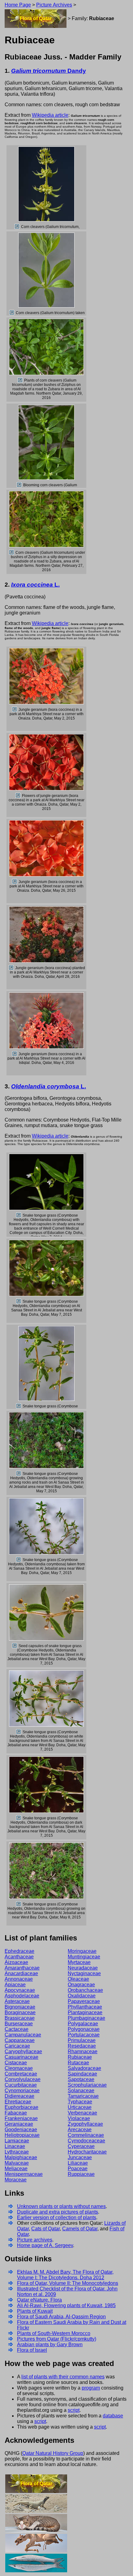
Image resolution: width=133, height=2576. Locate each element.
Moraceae (16, 2180)
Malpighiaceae (21, 2157)
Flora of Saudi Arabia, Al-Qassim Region (61, 2317)
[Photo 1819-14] (15, 1054)
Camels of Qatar (80, 2229)
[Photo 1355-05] (17, 227)
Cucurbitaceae (21, 2085)
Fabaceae (16, 2113)
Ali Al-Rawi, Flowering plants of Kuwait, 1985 (66, 2305)
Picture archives (35, 2240)
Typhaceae (80, 2102)
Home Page (18, 5)
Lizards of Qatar (36, 2503)
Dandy (49, 71)
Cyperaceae (81, 2146)
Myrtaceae (79, 1962)
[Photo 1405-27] (19, 1215)
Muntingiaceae (84, 1957)
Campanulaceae (23, 2035)
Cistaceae (16, 2063)
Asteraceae (17, 2001)
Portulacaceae (84, 2035)
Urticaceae (80, 2107)
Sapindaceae (82, 2074)
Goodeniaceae (21, 2130)
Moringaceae (82, 1951)
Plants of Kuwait (35, 2311)
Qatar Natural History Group (53, 2453)
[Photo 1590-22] (19, 1732)
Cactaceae (17, 2029)
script (74, 2410)
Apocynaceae (20, 1990)
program (91, 2388)
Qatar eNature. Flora (39, 2300)
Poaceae (78, 2169)
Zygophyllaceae (85, 2124)
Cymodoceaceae (86, 2141)
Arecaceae (80, 2130)
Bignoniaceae (20, 2007)
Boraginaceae (20, 2012)
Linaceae (15, 2146)
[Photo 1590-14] (19, 1406)
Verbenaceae (82, 2113)
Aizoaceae (16, 1962)
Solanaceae (81, 2091)
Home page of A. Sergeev (45, 2245)
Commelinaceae (86, 2135)
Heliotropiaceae (22, 2135)
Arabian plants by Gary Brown (50, 2344)
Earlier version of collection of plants (57, 2217)
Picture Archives (54, 5)
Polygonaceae (84, 2029)
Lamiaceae (17, 2141)
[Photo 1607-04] (15, 882)
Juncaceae (80, 2157)
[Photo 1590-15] (19, 1474)
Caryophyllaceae (23, 2051)
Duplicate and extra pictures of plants (58, 2212)
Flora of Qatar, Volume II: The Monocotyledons (68, 2283)
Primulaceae (82, 2040)
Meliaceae (16, 2169)
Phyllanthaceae (85, 2007)
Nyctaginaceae (84, 1973)
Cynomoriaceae (22, 2091)
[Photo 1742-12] (12, 313)
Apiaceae (15, 1985)
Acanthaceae (19, 1957)
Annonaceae (19, 1979)
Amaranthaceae (22, 1968)
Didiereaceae (19, 2096)
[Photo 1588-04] (15, 710)
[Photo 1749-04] (19, 485)
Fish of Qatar (36, 2563)
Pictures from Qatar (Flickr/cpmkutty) (57, 2339)
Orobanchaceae (85, 1990)
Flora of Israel (32, 2350)
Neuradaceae (83, 1968)
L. (35, 585)
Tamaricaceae (83, 2096)
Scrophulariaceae (87, 2085)
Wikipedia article (50, 115)
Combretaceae (21, 2074)
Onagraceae (81, 1985)
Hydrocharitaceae (87, 2152)
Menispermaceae (24, 2174)
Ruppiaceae (81, 2174)
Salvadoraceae (84, 2068)
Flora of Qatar (36, 18)
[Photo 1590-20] (19, 1560)
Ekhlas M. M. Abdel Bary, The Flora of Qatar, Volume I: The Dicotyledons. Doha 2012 (65, 2275)
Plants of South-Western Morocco (54, 2333)
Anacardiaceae (21, 1973)
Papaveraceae (84, 2001)
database (113, 2416)
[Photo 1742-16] (20, 380)
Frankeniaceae (21, 2118)
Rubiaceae (80, 2057)
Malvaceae (17, 2163)
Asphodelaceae (22, 1996)
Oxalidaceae (82, 1996)
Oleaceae (78, 1979)
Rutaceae (78, 2063)
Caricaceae (17, 2046)
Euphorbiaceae (21, 2107)
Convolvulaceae (23, 2079)
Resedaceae (82, 2046)
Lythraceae (17, 2152)
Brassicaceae (20, 2018)
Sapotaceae (81, 2079)
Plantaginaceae (85, 2012)
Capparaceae (20, 2040)
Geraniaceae (19, 2124)
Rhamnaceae (83, 2051)
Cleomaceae (19, 2068)
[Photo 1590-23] (19, 1818)
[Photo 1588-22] (18, 796)
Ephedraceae (19, 1951)
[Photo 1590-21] (15, 1646)
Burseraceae (19, 2024)
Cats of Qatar (45, 2229)
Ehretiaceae (18, 2102)
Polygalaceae (83, 2024)
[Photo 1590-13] (19, 1301)
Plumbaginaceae (86, 2018)
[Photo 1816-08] (11, 968)
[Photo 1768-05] (12, 553)
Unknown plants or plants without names (61, 2206)
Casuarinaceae (21, 2057)
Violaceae (79, 2118)
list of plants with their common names (63, 2377)
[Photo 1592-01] (19, 1904)
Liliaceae (78, 2163)
